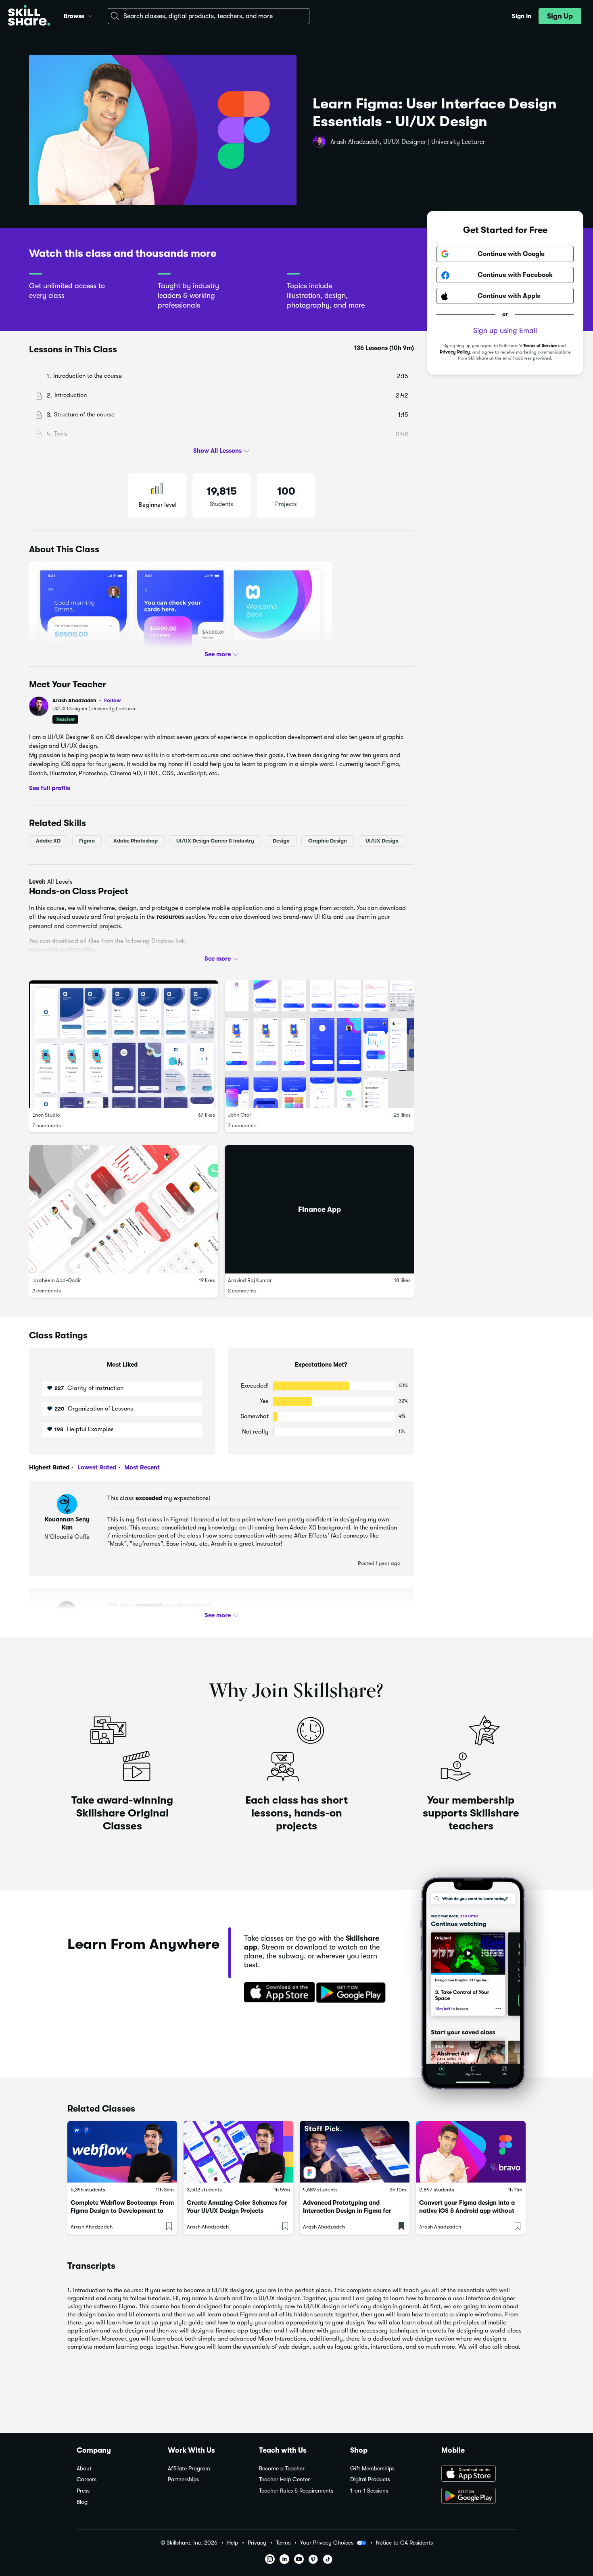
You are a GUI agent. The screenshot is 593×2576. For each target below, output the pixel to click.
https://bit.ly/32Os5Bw (62, 950)
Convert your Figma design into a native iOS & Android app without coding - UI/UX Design (467, 2211)
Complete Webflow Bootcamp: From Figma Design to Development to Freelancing (122, 2211)
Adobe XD (48, 840)
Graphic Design (328, 840)
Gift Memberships (372, 2469)
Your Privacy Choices (327, 2543)
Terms (283, 2543)
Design (281, 840)
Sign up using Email (505, 331)
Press (83, 2491)
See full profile (50, 788)
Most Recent (141, 1467)
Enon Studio (46, 1115)
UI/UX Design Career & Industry (215, 840)
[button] (90, 15)
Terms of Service (540, 346)
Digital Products (370, 2479)
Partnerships (183, 2479)
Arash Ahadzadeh (87, 700)
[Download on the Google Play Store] (479, 2497)
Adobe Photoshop (136, 840)
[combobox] (209, 16)
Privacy (257, 2543)
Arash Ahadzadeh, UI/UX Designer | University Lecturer (408, 142)
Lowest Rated (96, 1467)
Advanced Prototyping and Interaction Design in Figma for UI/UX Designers (347, 2211)
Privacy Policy (455, 352)
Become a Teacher (282, 2469)
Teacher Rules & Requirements (296, 2491)
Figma (87, 840)
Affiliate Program (189, 2469)
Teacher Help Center (284, 2479)
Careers (87, 2479)
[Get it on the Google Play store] (353, 1993)
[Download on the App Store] (277, 1993)
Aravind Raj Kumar (250, 1280)
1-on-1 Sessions (369, 2491)
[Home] (29, 16)
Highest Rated (49, 1467)
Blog (82, 2502)
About (84, 2469)
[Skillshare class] (122, 2152)
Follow (113, 700)
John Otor (240, 1115)
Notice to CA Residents (404, 2543)
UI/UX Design (382, 840)
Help (233, 2543)
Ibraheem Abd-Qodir (57, 1280)
